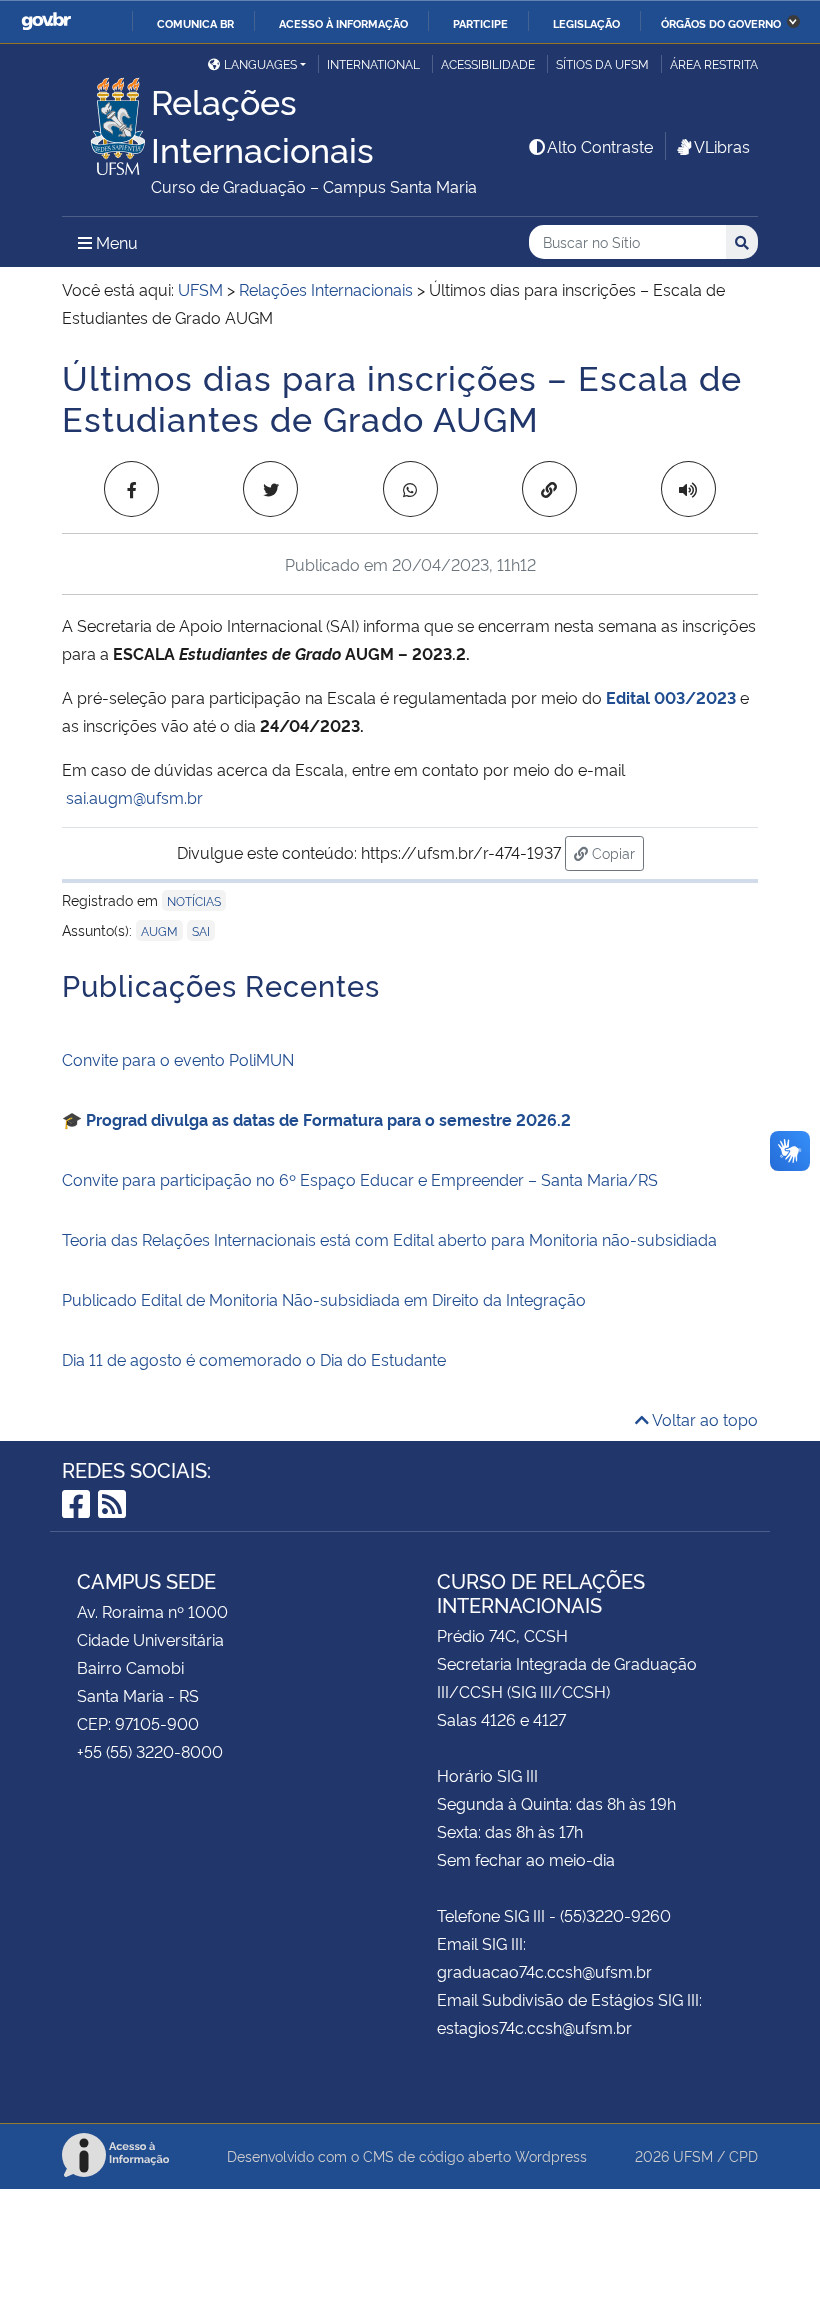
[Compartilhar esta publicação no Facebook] (131, 489)
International (373, 63)
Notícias (194, 900)
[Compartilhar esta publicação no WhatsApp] (410, 489)
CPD (743, 2155)
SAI (201, 930)
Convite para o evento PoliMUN (178, 1059)
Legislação (586, 23)
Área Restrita (714, 63)
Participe (480, 23)
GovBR (46, 21)
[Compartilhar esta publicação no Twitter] (270, 489)
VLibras (722, 146)
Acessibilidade (488, 63)
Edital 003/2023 (671, 697)
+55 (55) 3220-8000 (150, 1751)
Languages (260, 63)
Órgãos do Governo (721, 23)
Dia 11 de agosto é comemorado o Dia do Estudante (254, 1359)
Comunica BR (195, 23)
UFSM (693, 2155)
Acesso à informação (343, 23)
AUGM (159, 930)
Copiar (616, 852)
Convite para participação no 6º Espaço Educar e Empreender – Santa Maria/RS (360, 1179)
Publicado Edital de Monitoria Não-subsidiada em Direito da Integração (324, 1299)
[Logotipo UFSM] (106, 121)
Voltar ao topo (703, 1419)
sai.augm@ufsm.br (134, 797)
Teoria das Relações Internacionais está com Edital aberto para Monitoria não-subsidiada (389, 1239)
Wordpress (551, 2155)
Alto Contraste (600, 146)
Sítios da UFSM (602, 63)
